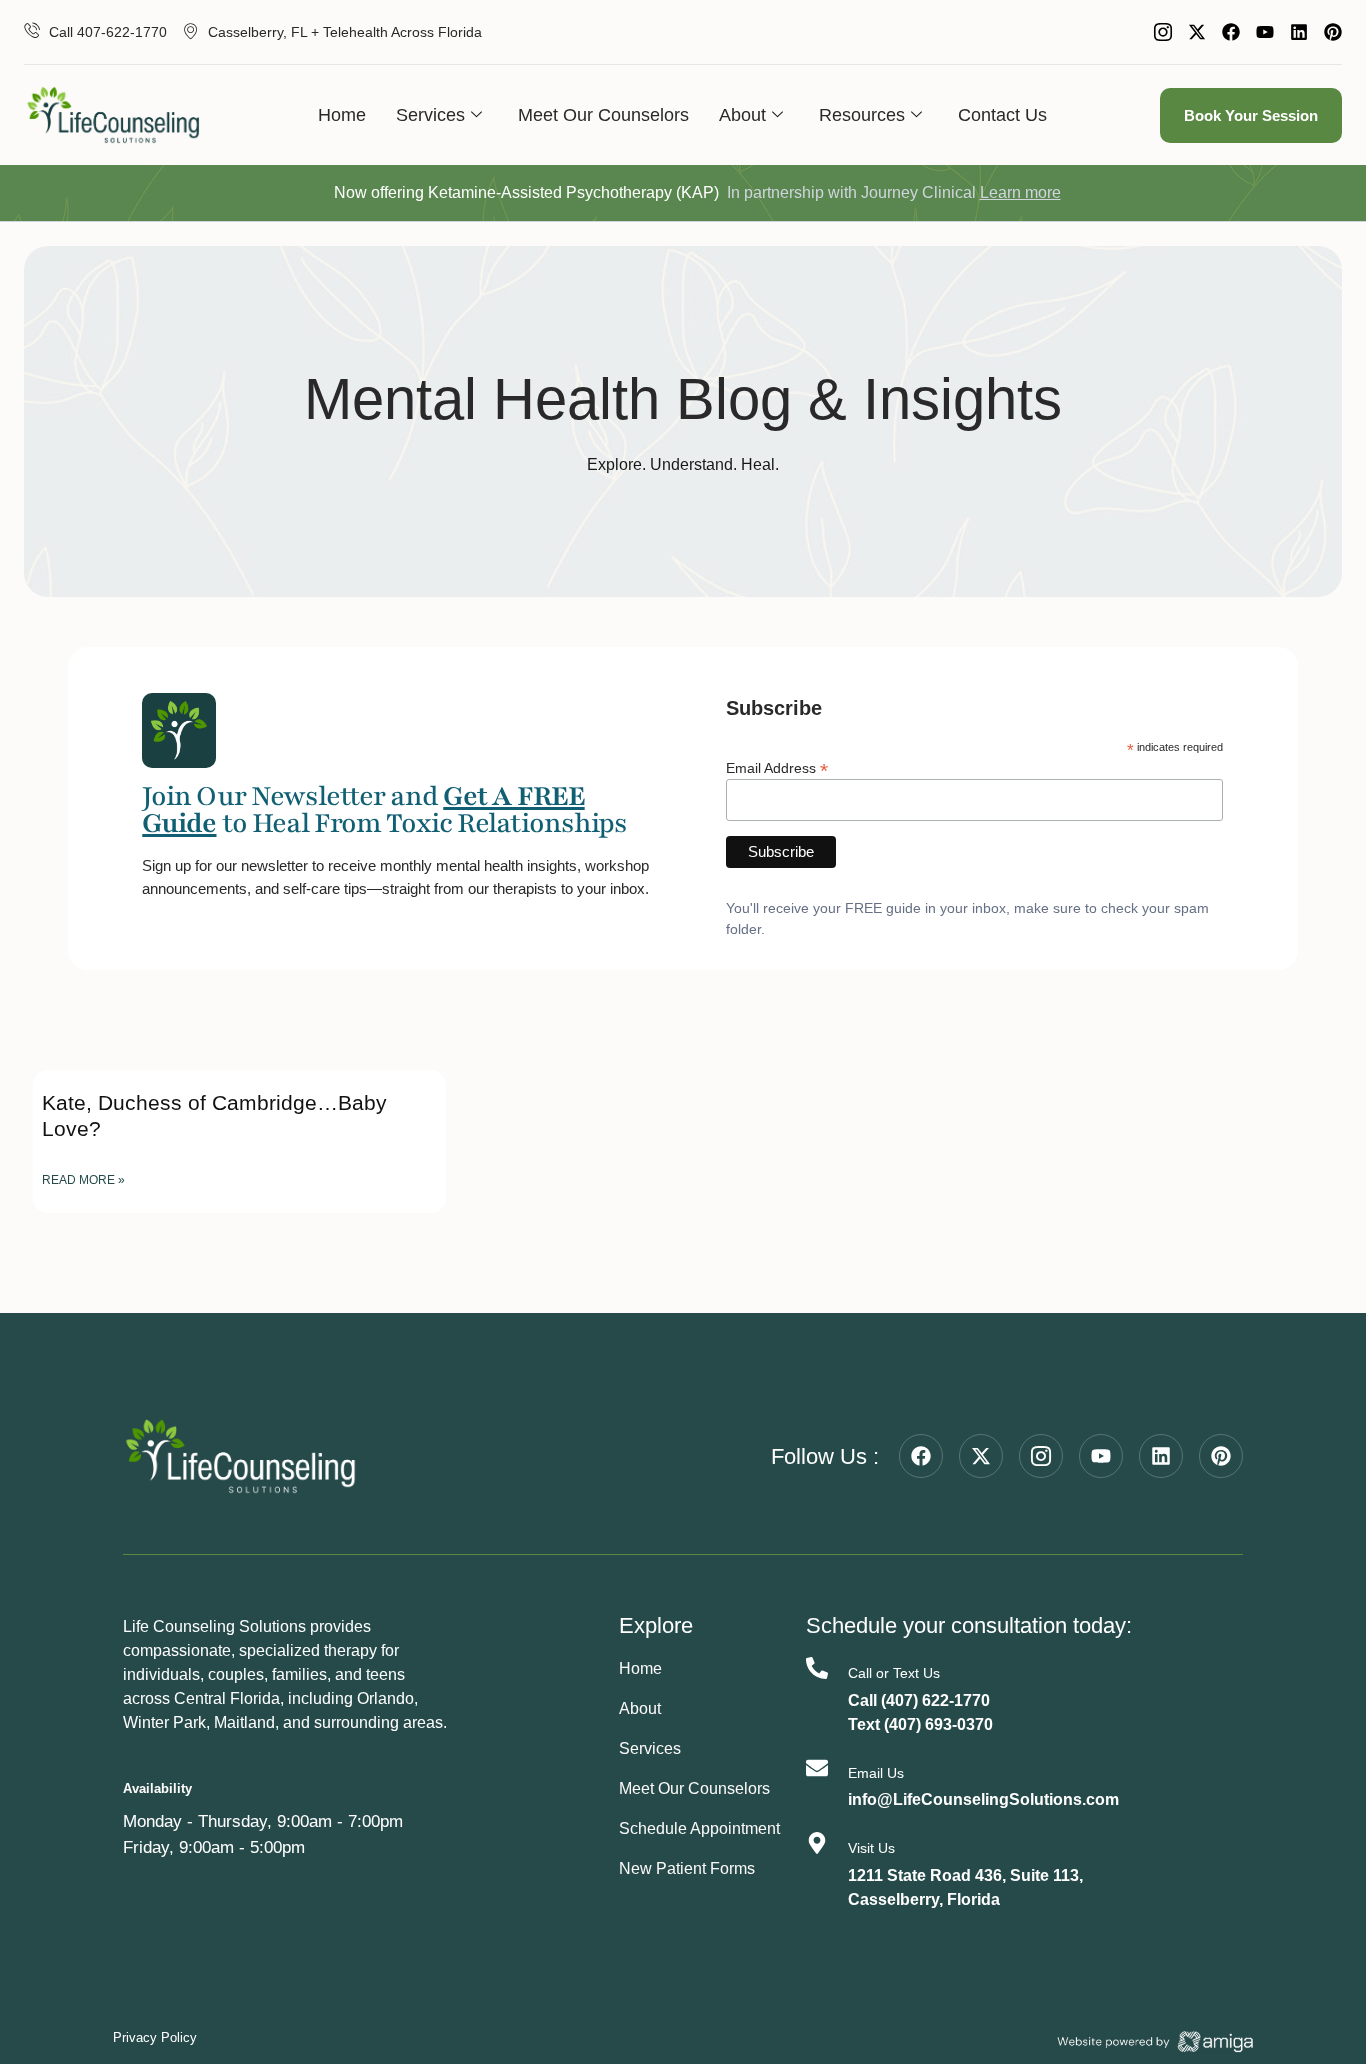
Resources (862, 115)
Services (430, 115)
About (742, 115)
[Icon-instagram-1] (1163, 32)
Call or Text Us (894, 1673)
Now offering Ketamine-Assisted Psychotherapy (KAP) (526, 192)
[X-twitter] (1197, 32)
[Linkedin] (1299, 32)
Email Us (876, 1773)
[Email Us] (817, 1768)
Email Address (777, 767)
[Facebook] (1231, 32)
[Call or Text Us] (817, 1668)
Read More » (83, 1180)
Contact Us (1002, 115)
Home (342, 115)
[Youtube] (1265, 32)
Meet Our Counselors (603, 115)
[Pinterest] (1333, 32)
